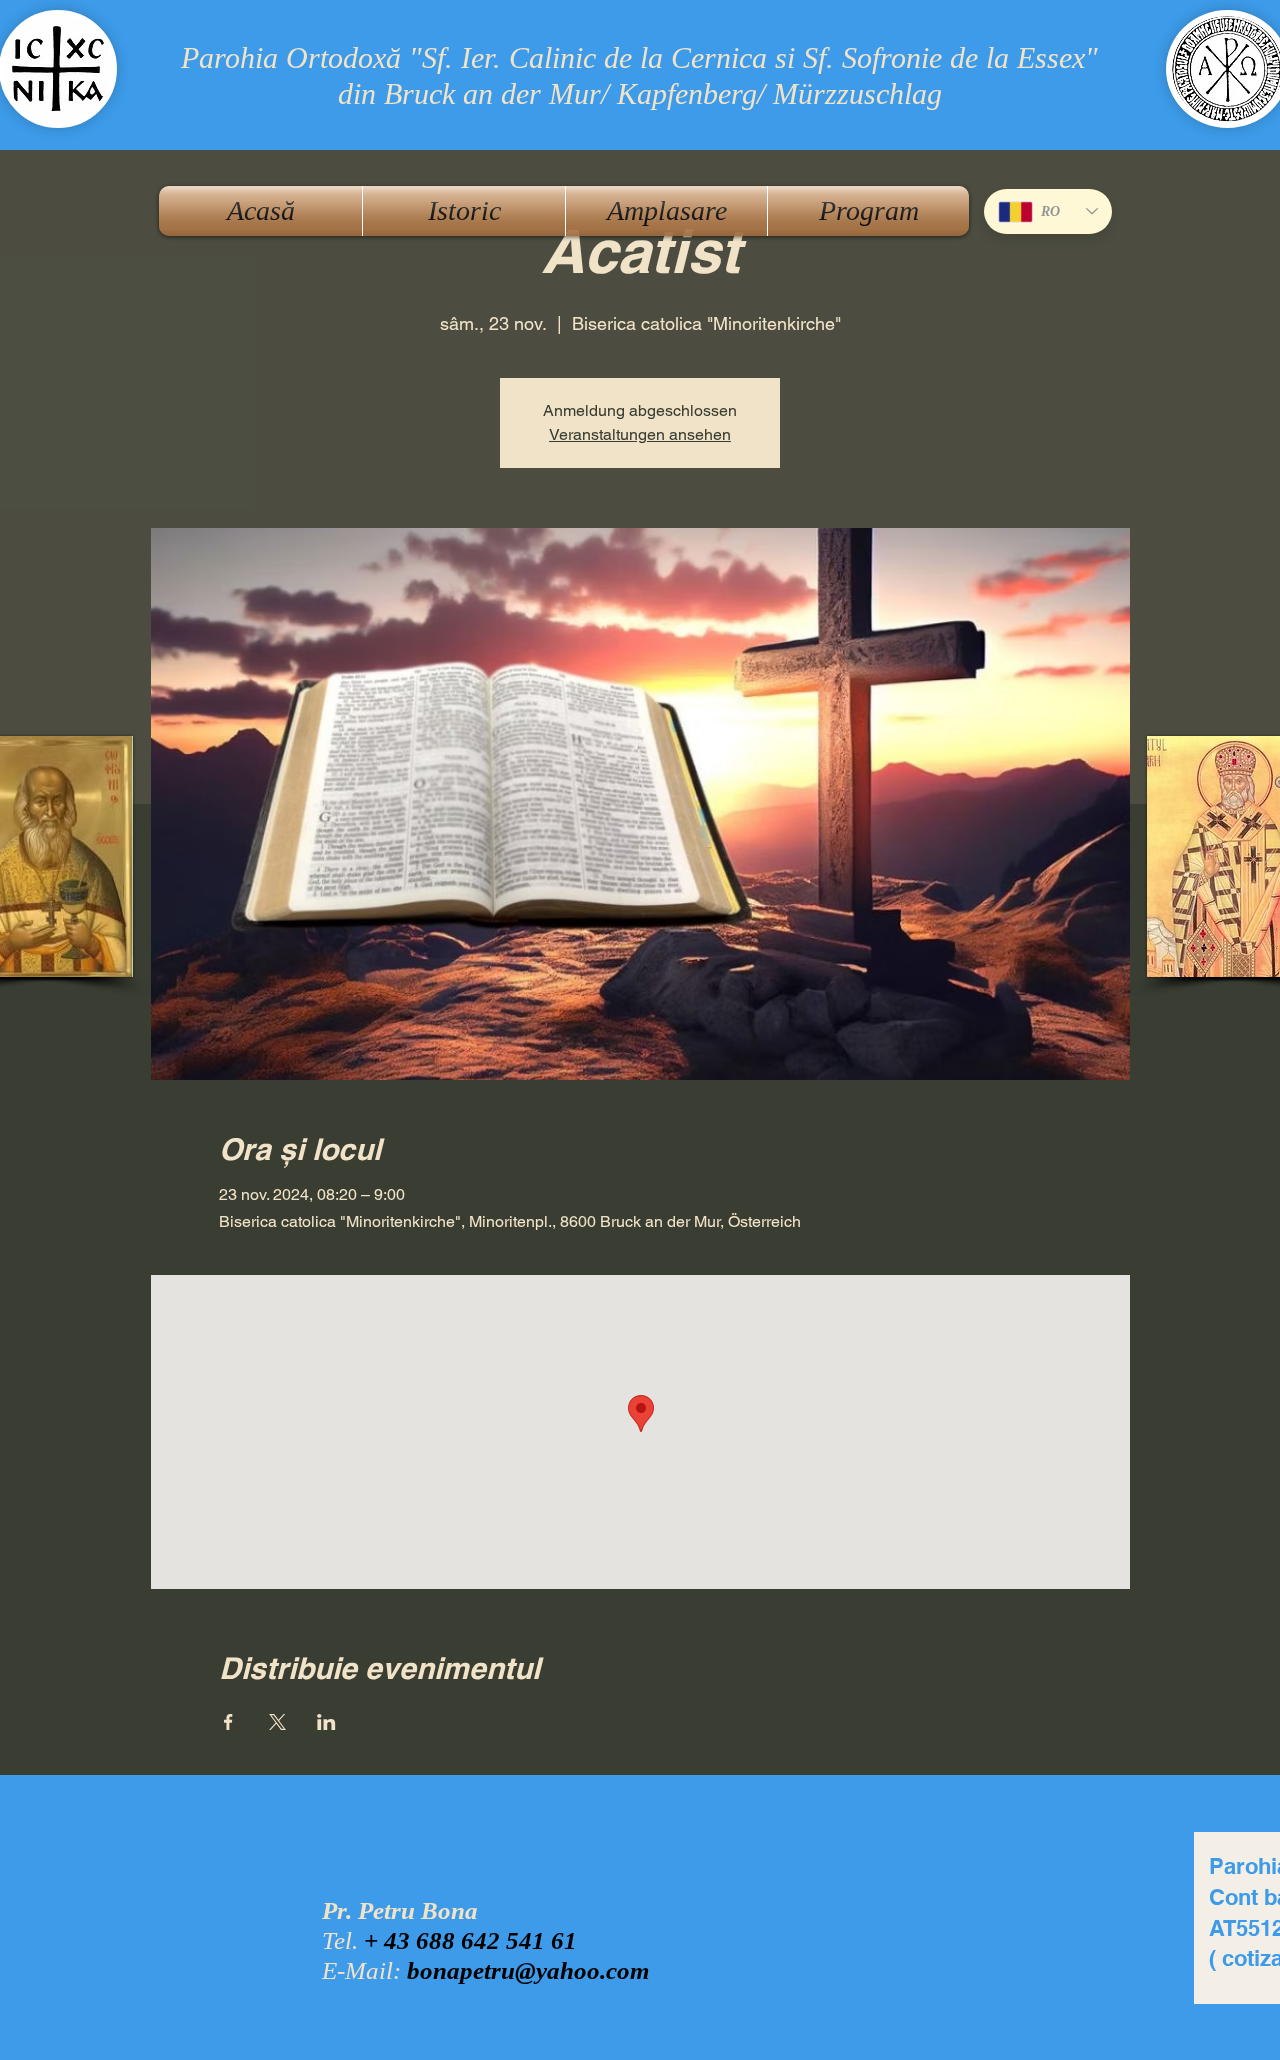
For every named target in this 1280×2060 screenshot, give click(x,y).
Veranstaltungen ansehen (640, 434)
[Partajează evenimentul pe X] (277, 1722)
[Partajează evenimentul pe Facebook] (228, 1722)
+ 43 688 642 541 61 (470, 1940)
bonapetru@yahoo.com (528, 1970)
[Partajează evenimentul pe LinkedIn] (326, 1722)
